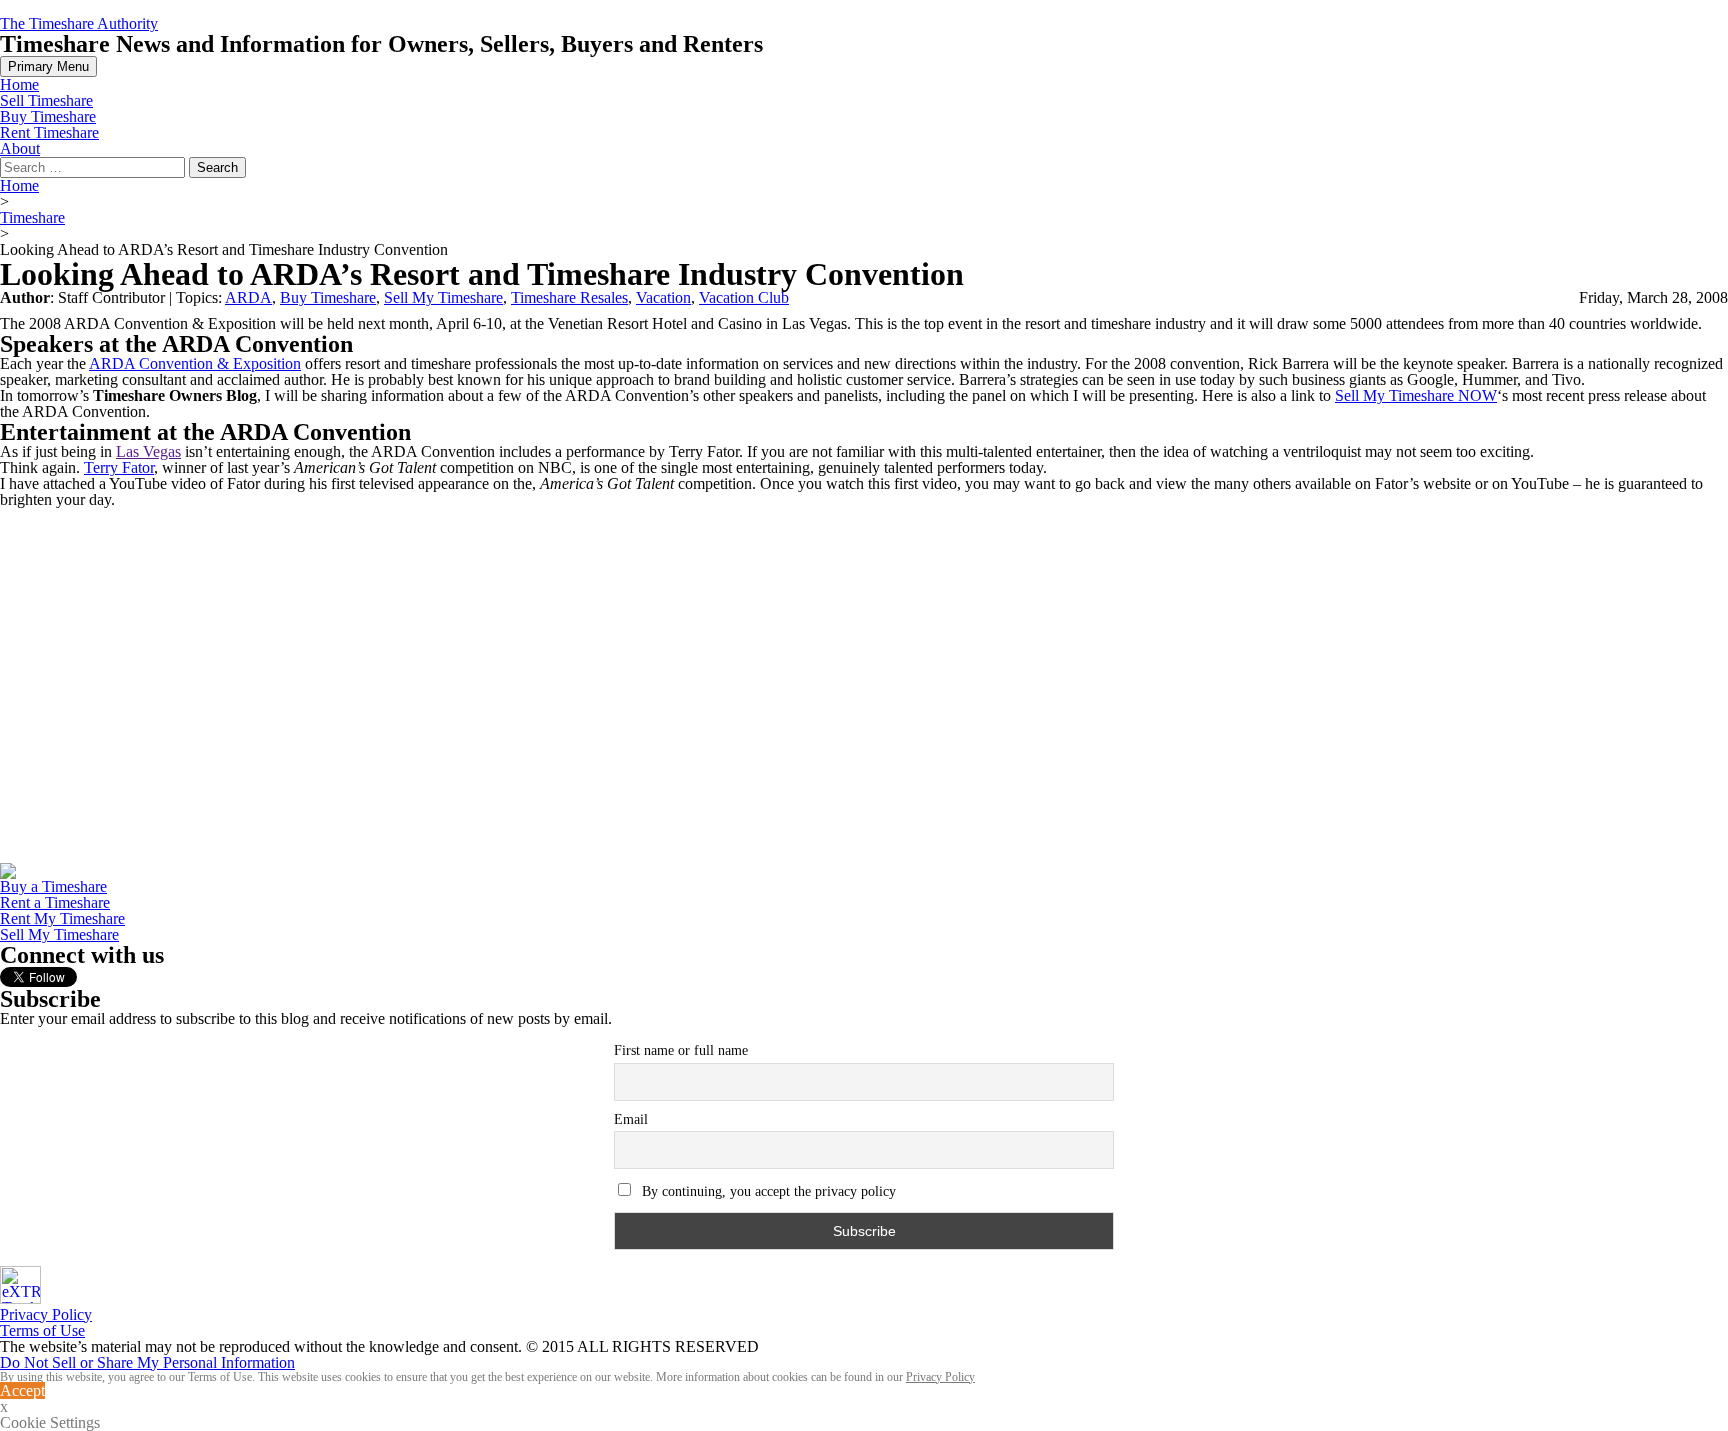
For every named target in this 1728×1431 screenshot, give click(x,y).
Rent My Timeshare (62, 918)
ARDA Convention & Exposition (195, 363)
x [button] (4, 1406)
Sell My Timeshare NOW (1416, 395)
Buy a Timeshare (53, 886)
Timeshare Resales (569, 297)
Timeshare (32, 217)
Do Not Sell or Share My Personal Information (147, 1362)
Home (19, 84)
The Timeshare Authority (79, 23)
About (20, 148)
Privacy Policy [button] (940, 1377)
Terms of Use (42, 1330)
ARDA (248, 297)
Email (631, 1119)
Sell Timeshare (46, 100)
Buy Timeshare (48, 116)
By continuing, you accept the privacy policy (767, 1191)
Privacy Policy (46, 1314)
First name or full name (681, 1050)
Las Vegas (148, 451)
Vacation (663, 297)
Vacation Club (744, 297)
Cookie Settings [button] (50, 1423)
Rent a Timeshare (55, 902)
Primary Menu (48, 66)
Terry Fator (119, 467)
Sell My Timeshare (443, 297)
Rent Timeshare (49, 132)
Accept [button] (22, 1390)
